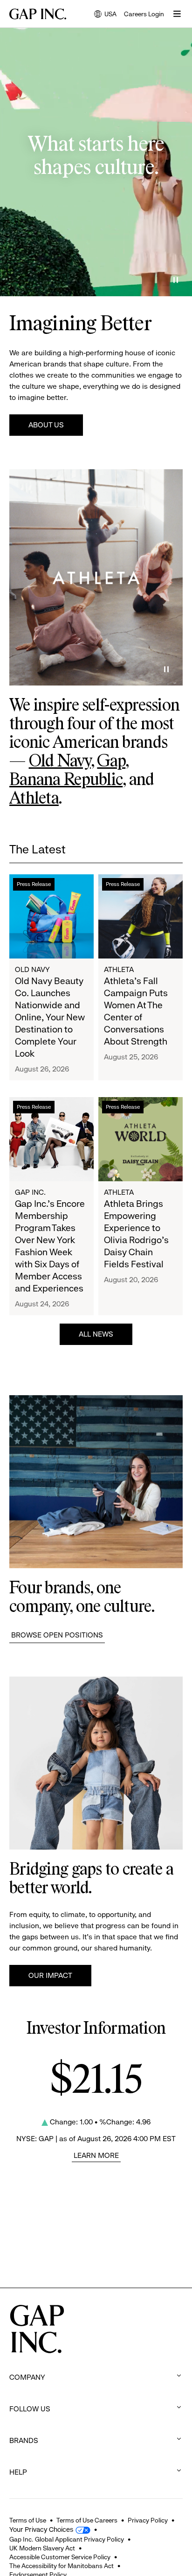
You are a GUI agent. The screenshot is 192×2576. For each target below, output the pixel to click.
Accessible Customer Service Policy (60, 2557)
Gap (111, 762)
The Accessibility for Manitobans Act (62, 2566)
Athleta (34, 799)
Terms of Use (28, 2520)
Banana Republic (66, 780)
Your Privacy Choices (41, 2529)
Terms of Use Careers (87, 2520)
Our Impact (50, 1975)
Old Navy (60, 762)
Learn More (96, 2155)
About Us (46, 425)
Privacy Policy (148, 2520)
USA (105, 15)
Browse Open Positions (57, 1635)
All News (96, 1334)
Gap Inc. (30, 1192)
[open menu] (177, 14)
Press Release (34, 884)
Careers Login (144, 14)
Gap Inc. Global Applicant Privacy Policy (67, 2539)
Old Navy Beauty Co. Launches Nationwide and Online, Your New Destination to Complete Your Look (50, 1017)
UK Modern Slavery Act (42, 2548)
